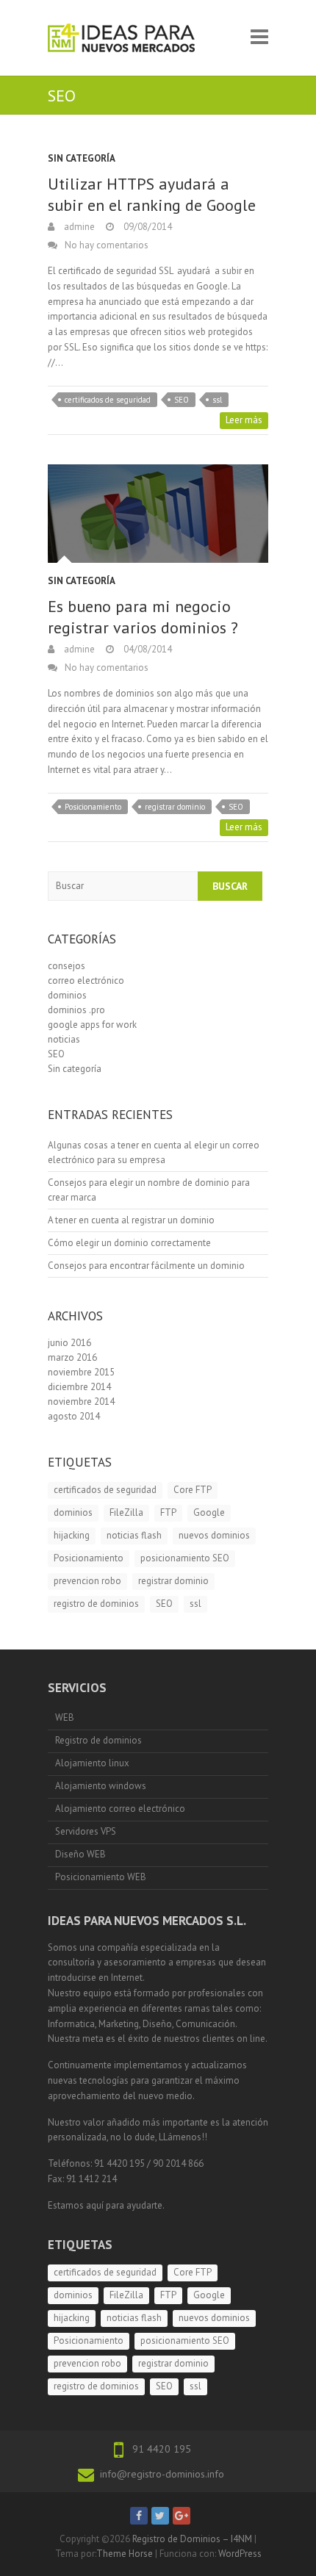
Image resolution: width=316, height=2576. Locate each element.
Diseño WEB (80, 1854)
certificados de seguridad (108, 400)
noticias (64, 1039)
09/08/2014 (147, 227)
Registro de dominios (98, 1740)
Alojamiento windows (101, 1786)
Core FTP (193, 1490)
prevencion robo (87, 1581)
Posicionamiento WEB (101, 1877)
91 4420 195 (162, 2449)
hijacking (72, 1535)
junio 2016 (69, 1343)
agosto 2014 (74, 1416)
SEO (182, 400)
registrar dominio (175, 807)
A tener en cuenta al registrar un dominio (131, 1220)
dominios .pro (76, 1010)
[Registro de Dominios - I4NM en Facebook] (139, 2516)
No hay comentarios (107, 245)
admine (78, 227)
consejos (67, 966)
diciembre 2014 (79, 1387)
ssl (217, 400)
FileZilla (126, 1512)
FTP (168, 1512)
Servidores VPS (86, 1831)
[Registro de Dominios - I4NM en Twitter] (160, 2516)
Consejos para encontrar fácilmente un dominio (146, 1266)
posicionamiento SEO (185, 1558)
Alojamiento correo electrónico (120, 1809)
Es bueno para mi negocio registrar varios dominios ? (143, 617)
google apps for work (92, 1025)
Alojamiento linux (92, 1763)
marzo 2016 (72, 1357)
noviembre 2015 (81, 1372)
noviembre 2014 (81, 1402)
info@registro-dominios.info (162, 2474)
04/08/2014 (147, 649)
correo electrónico (86, 981)
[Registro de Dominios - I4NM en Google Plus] (182, 2516)
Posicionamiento (93, 807)
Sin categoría (82, 158)
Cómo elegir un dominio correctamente (129, 1243)
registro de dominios (96, 1604)
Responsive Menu (259, 36)
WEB (65, 1717)
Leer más (244, 420)
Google (209, 1512)
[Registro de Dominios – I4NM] (121, 38)
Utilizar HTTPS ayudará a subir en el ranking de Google (152, 194)
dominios (67, 995)
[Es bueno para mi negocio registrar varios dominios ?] (158, 514)
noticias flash (134, 1535)
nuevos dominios (214, 1535)
